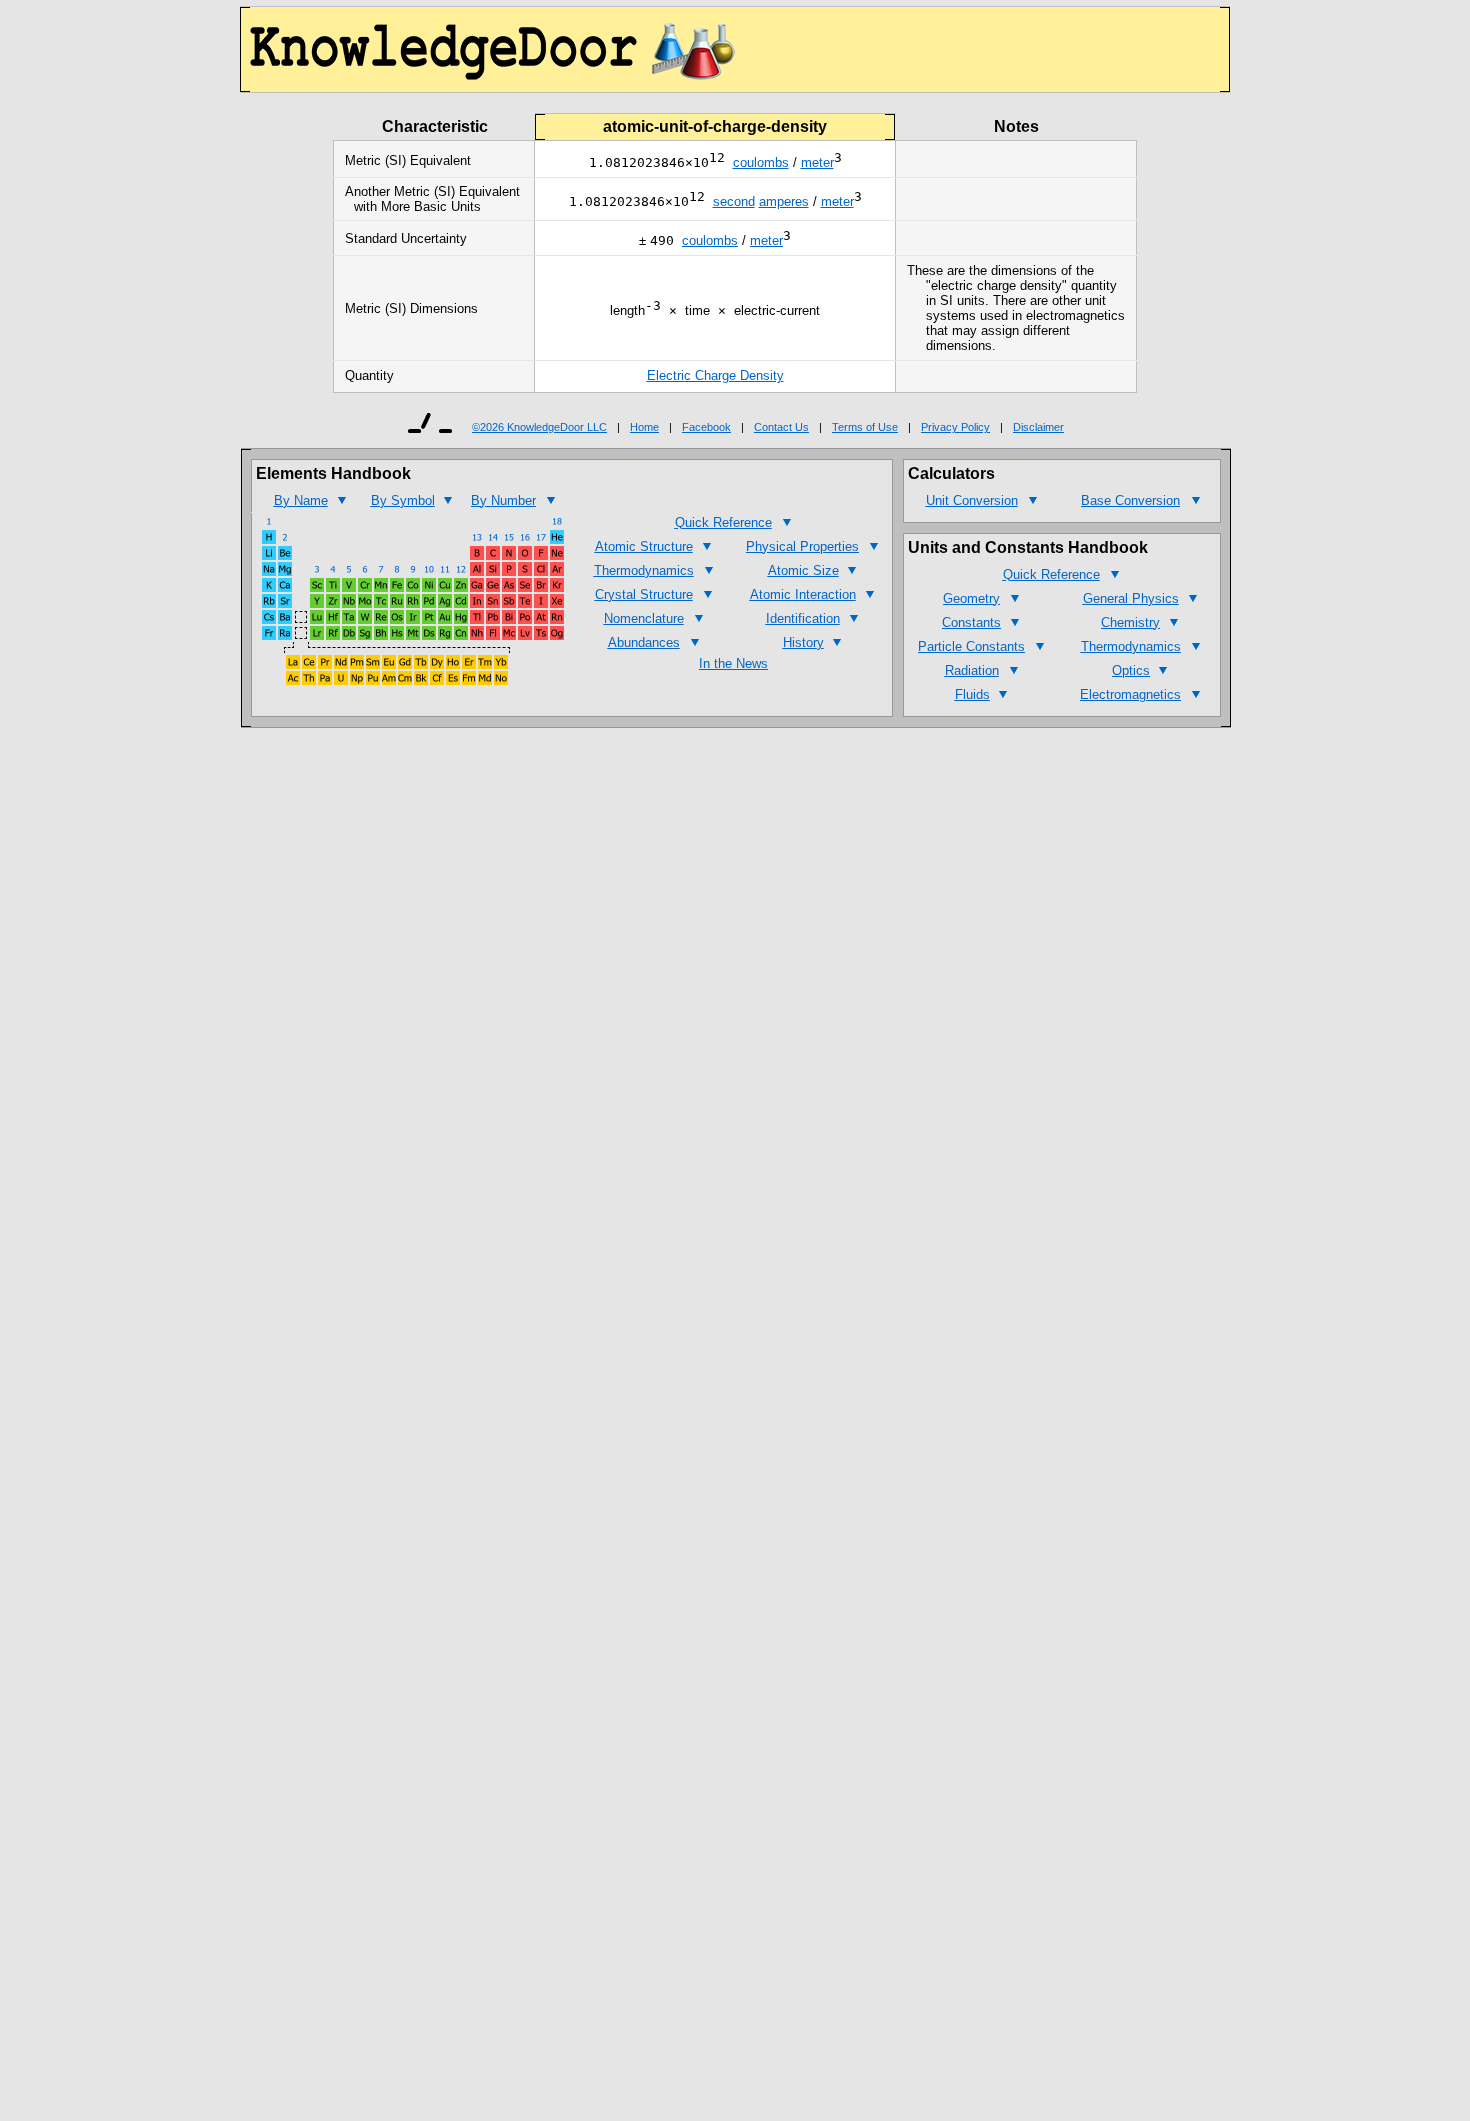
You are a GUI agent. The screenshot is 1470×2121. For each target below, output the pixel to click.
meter (817, 162)
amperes (784, 201)
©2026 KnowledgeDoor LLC (539, 427)
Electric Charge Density (715, 375)
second (734, 201)
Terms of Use (865, 427)
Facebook (706, 427)
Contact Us (781, 427)
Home (644, 427)
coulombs (761, 162)
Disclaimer (1038, 427)
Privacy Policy (955, 427)
